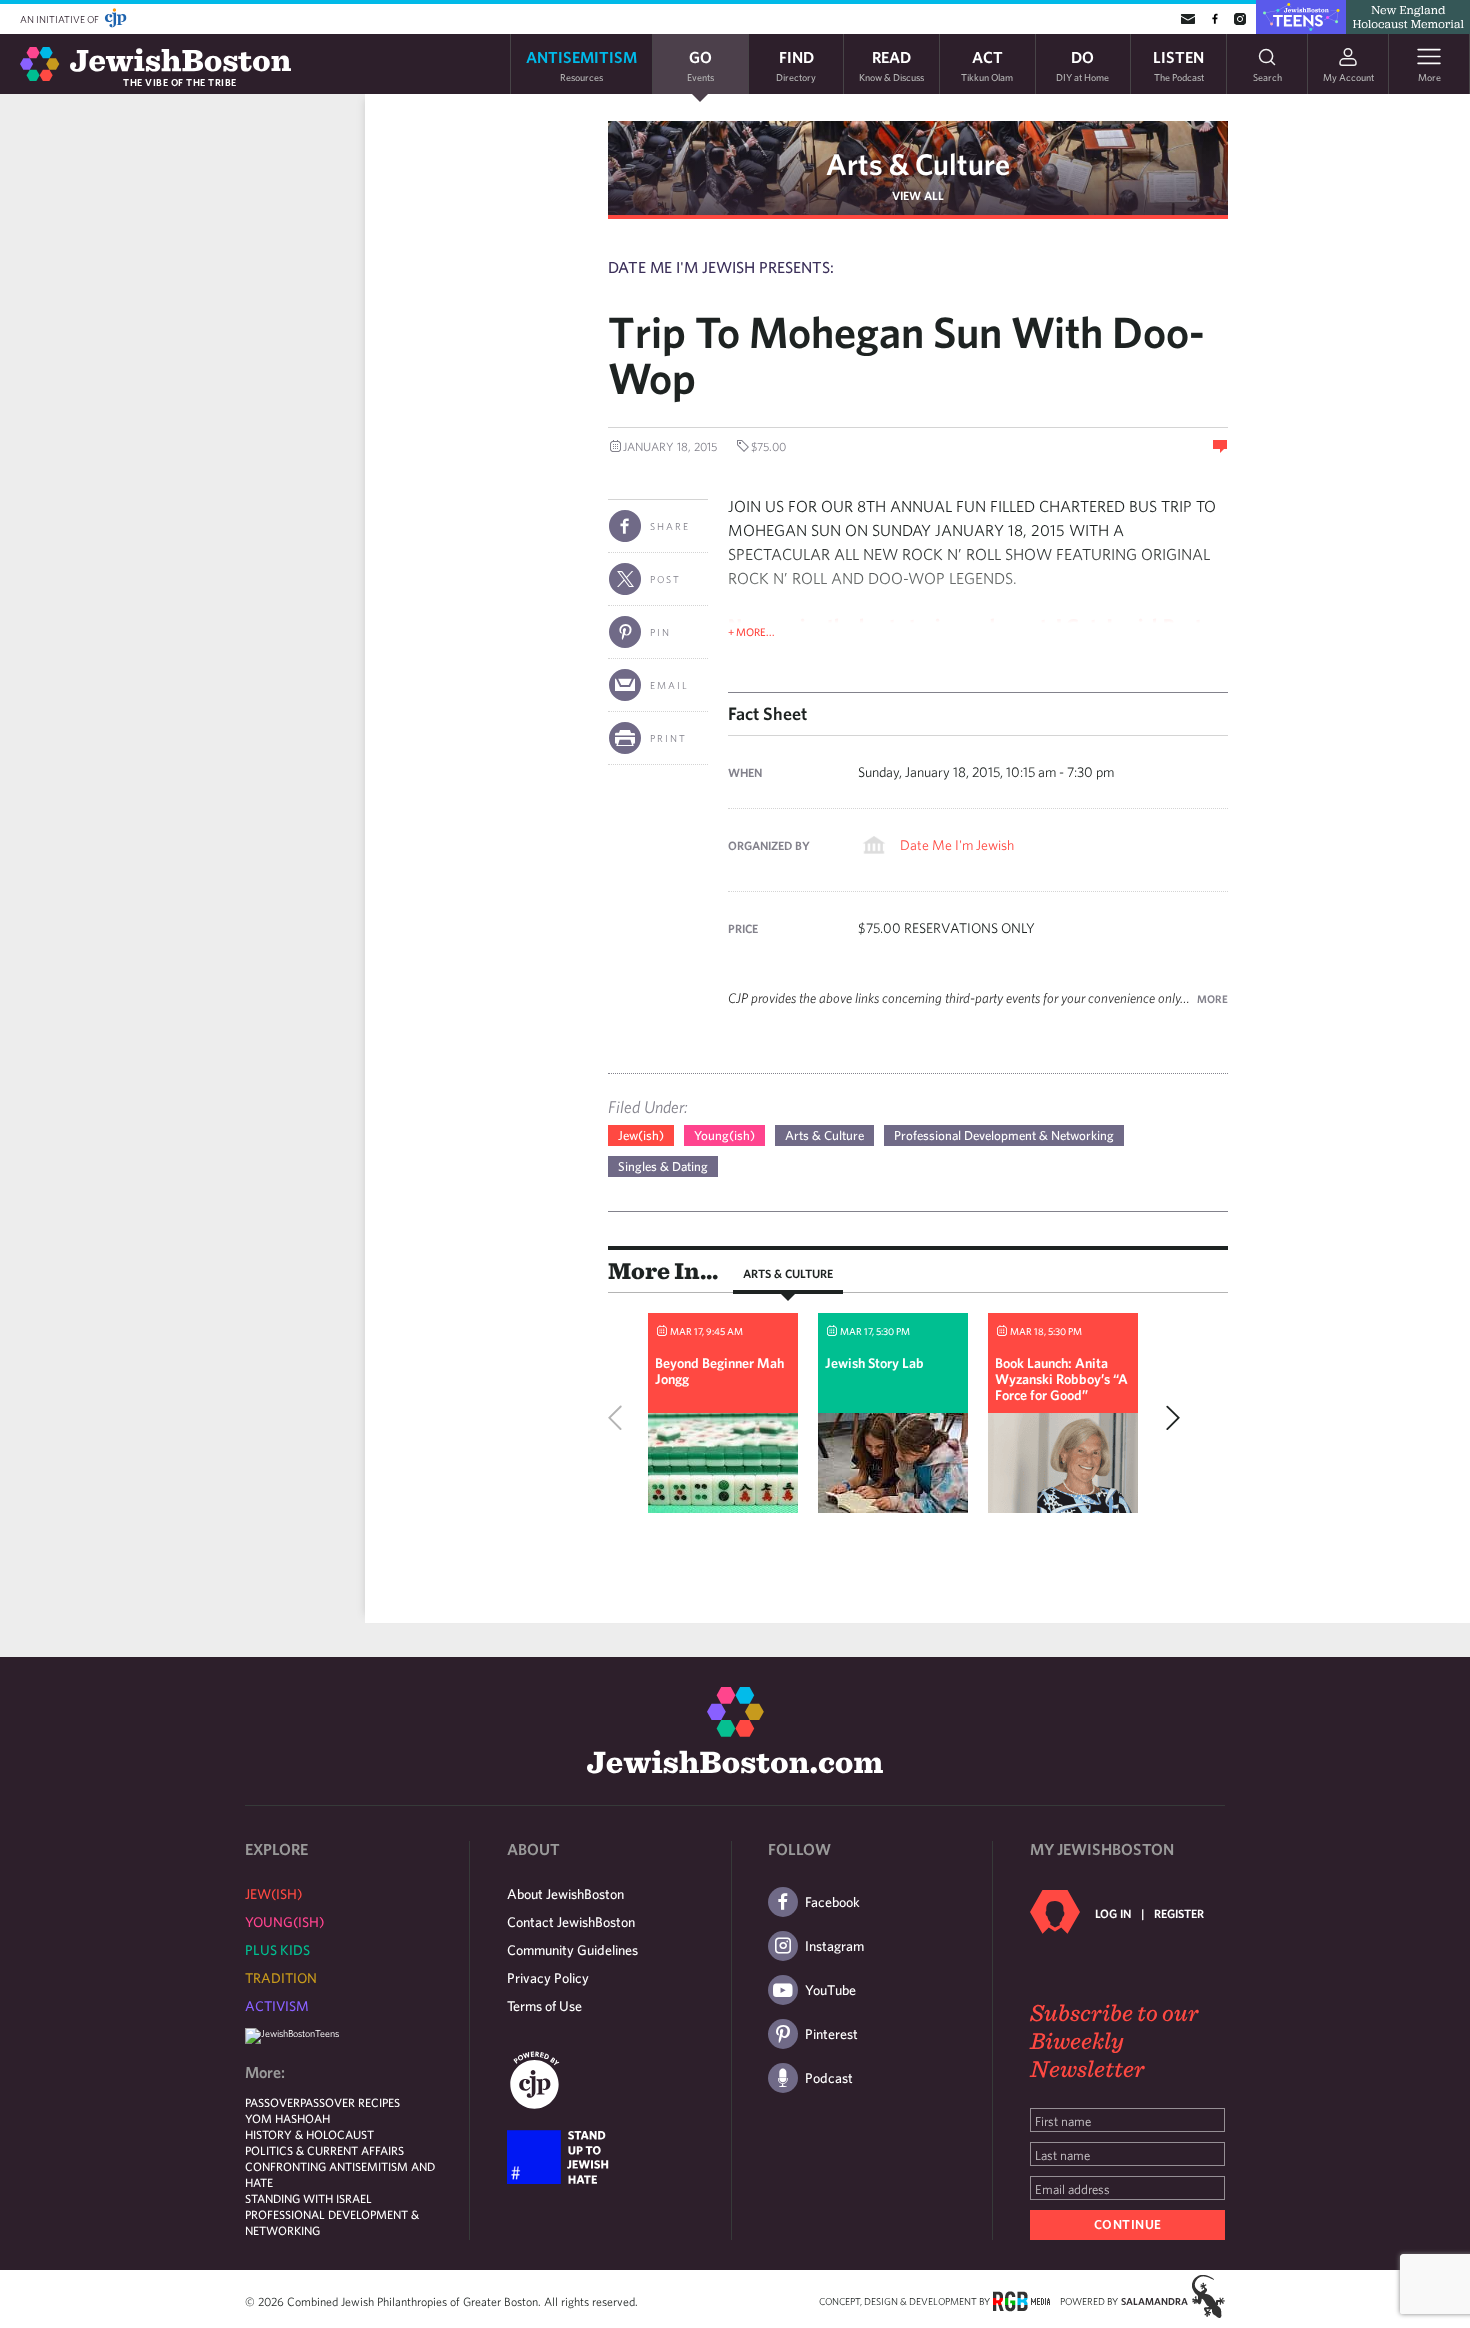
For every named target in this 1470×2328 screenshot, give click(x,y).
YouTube (830, 1990)
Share (670, 526)
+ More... (751, 631)
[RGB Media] (1021, 2300)
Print (668, 738)
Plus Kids (277, 1950)
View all (918, 195)
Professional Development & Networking (1004, 1135)
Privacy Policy (548, 1978)
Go (700, 64)
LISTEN (1178, 64)
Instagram (834, 1946)
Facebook (832, 1902)
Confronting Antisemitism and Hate (340, 2174)
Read (891, 64)
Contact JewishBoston (571, 1922)
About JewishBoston (565, 1894)
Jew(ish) (641, 1135)
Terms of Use (544, 2006)
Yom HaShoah (287, 2118)
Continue (1128, 2224)
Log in (1113, 1913)
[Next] (1168, 1418)
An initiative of (60, 19)
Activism (277, 2006)
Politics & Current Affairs (324, 2150)
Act (987, 64)
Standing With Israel (308, 2198)
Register (1179, 1913)
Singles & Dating (663, 1166)
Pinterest (831, 2034)
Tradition (281, 1978)
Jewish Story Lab (874, 1363)
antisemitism (581, 64)
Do (1082, 64)
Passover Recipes (350, 2102)
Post (665, 579)
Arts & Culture (918, 163)
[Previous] (620, 1418)
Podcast (829, 2078)
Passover (272, 2102)
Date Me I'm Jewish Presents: (721, 267)
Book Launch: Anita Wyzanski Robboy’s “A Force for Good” (1061, 1379)
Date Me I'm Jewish (957, 845)
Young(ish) (724, 1135)
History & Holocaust (309, 2134)
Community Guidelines (572, 1950)
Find (796, 64)
